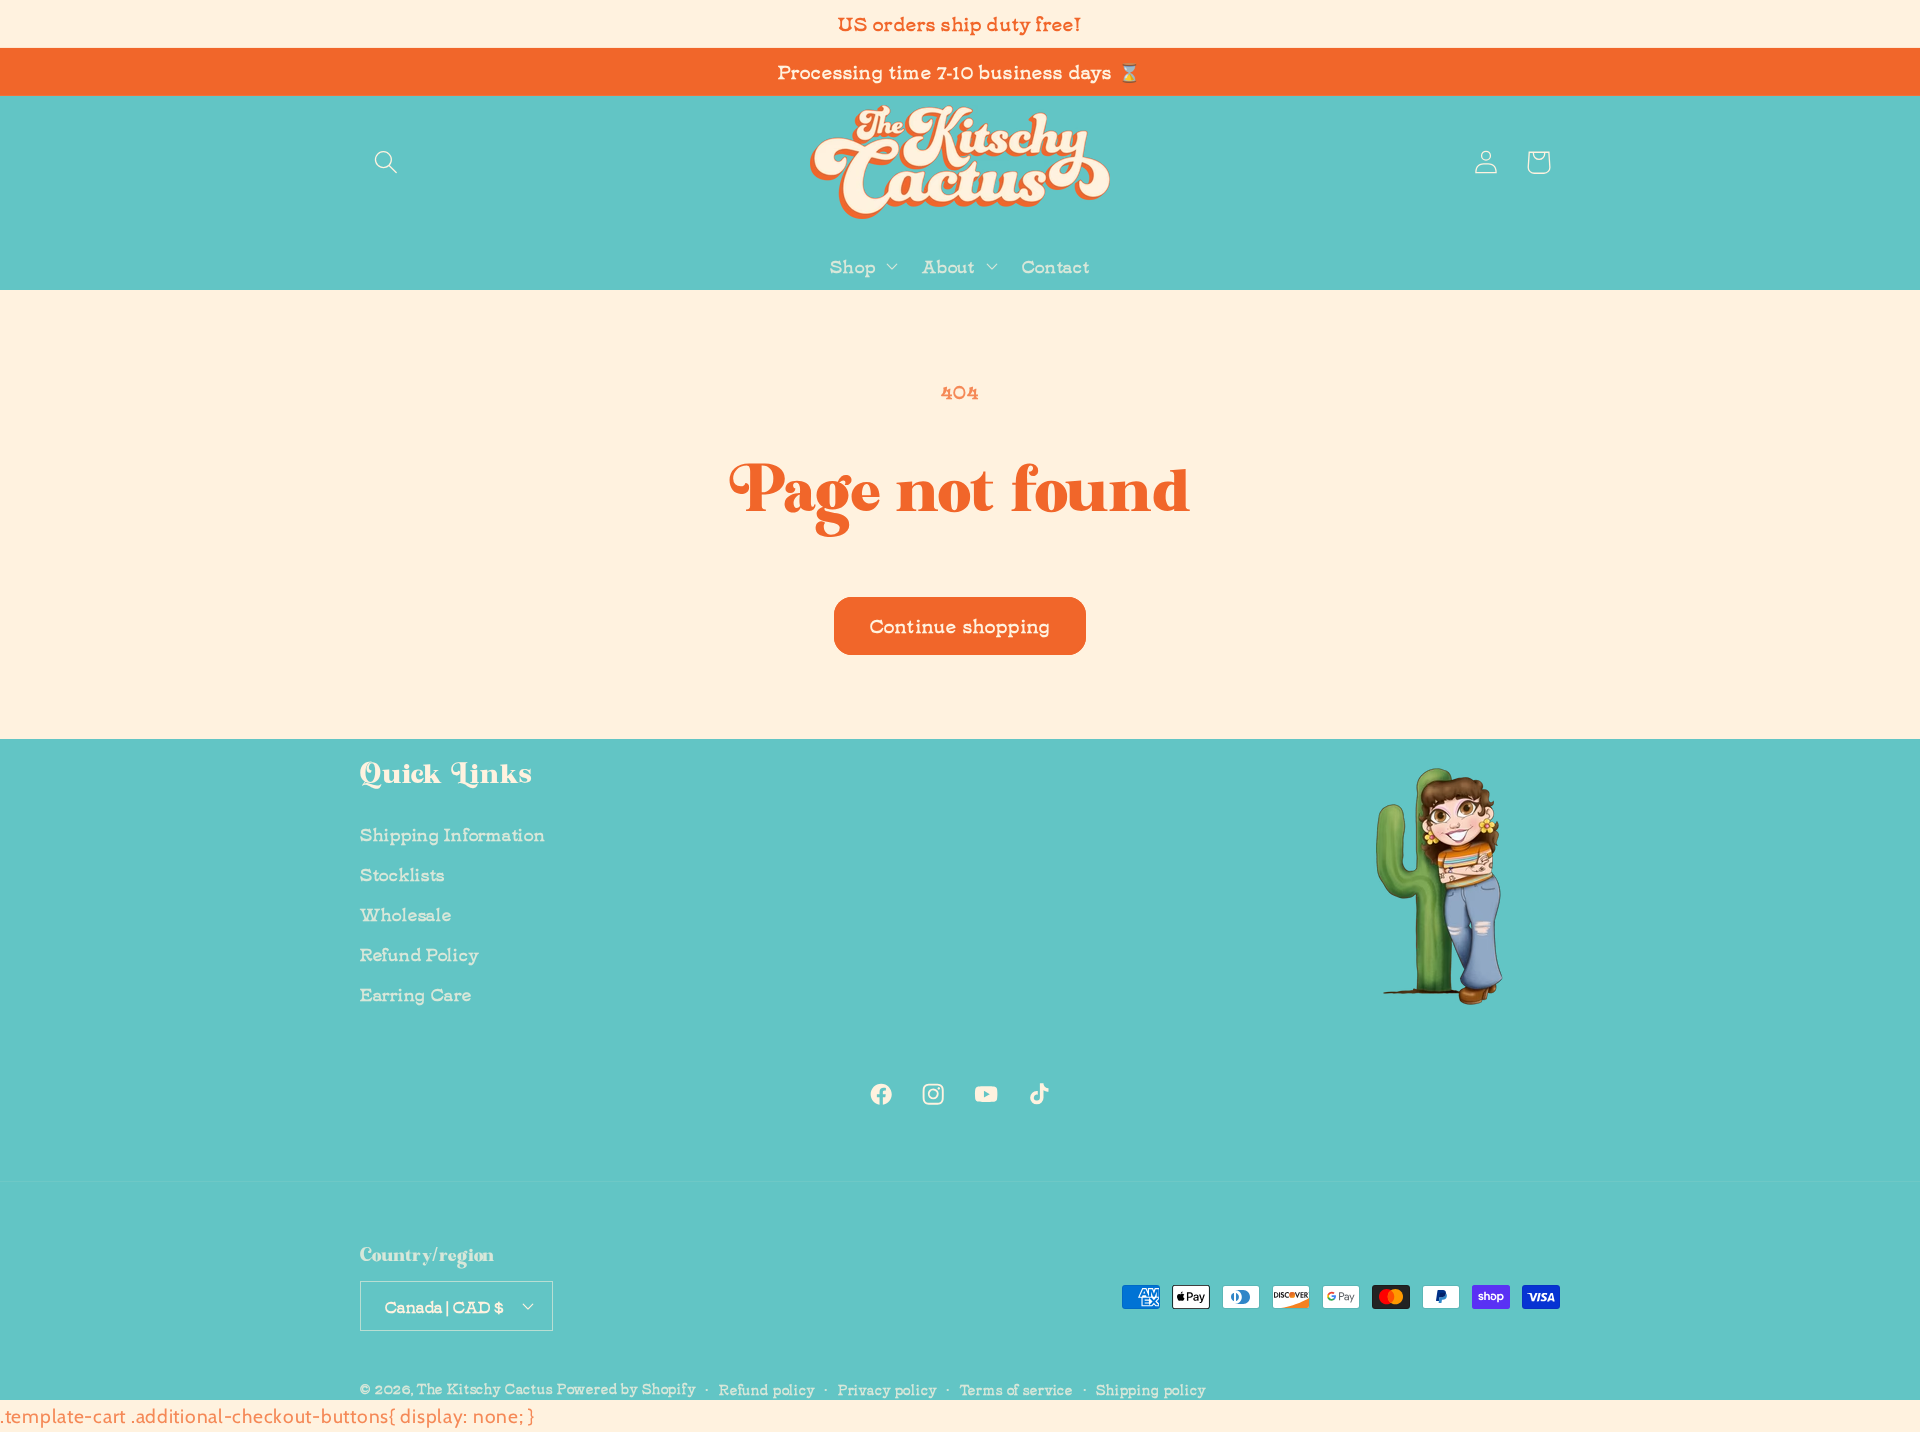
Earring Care (416, 993)
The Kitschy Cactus (485, 1386)
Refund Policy (419, 953)
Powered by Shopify (626, 1386)
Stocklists (402, 873)
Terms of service (1016, 1387)
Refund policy (767, 1387)
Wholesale (405, 913)
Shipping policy (1151, 1387)
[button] (386, 162)
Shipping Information (452, 833)
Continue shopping (960, 625)
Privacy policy (887, 1387)
